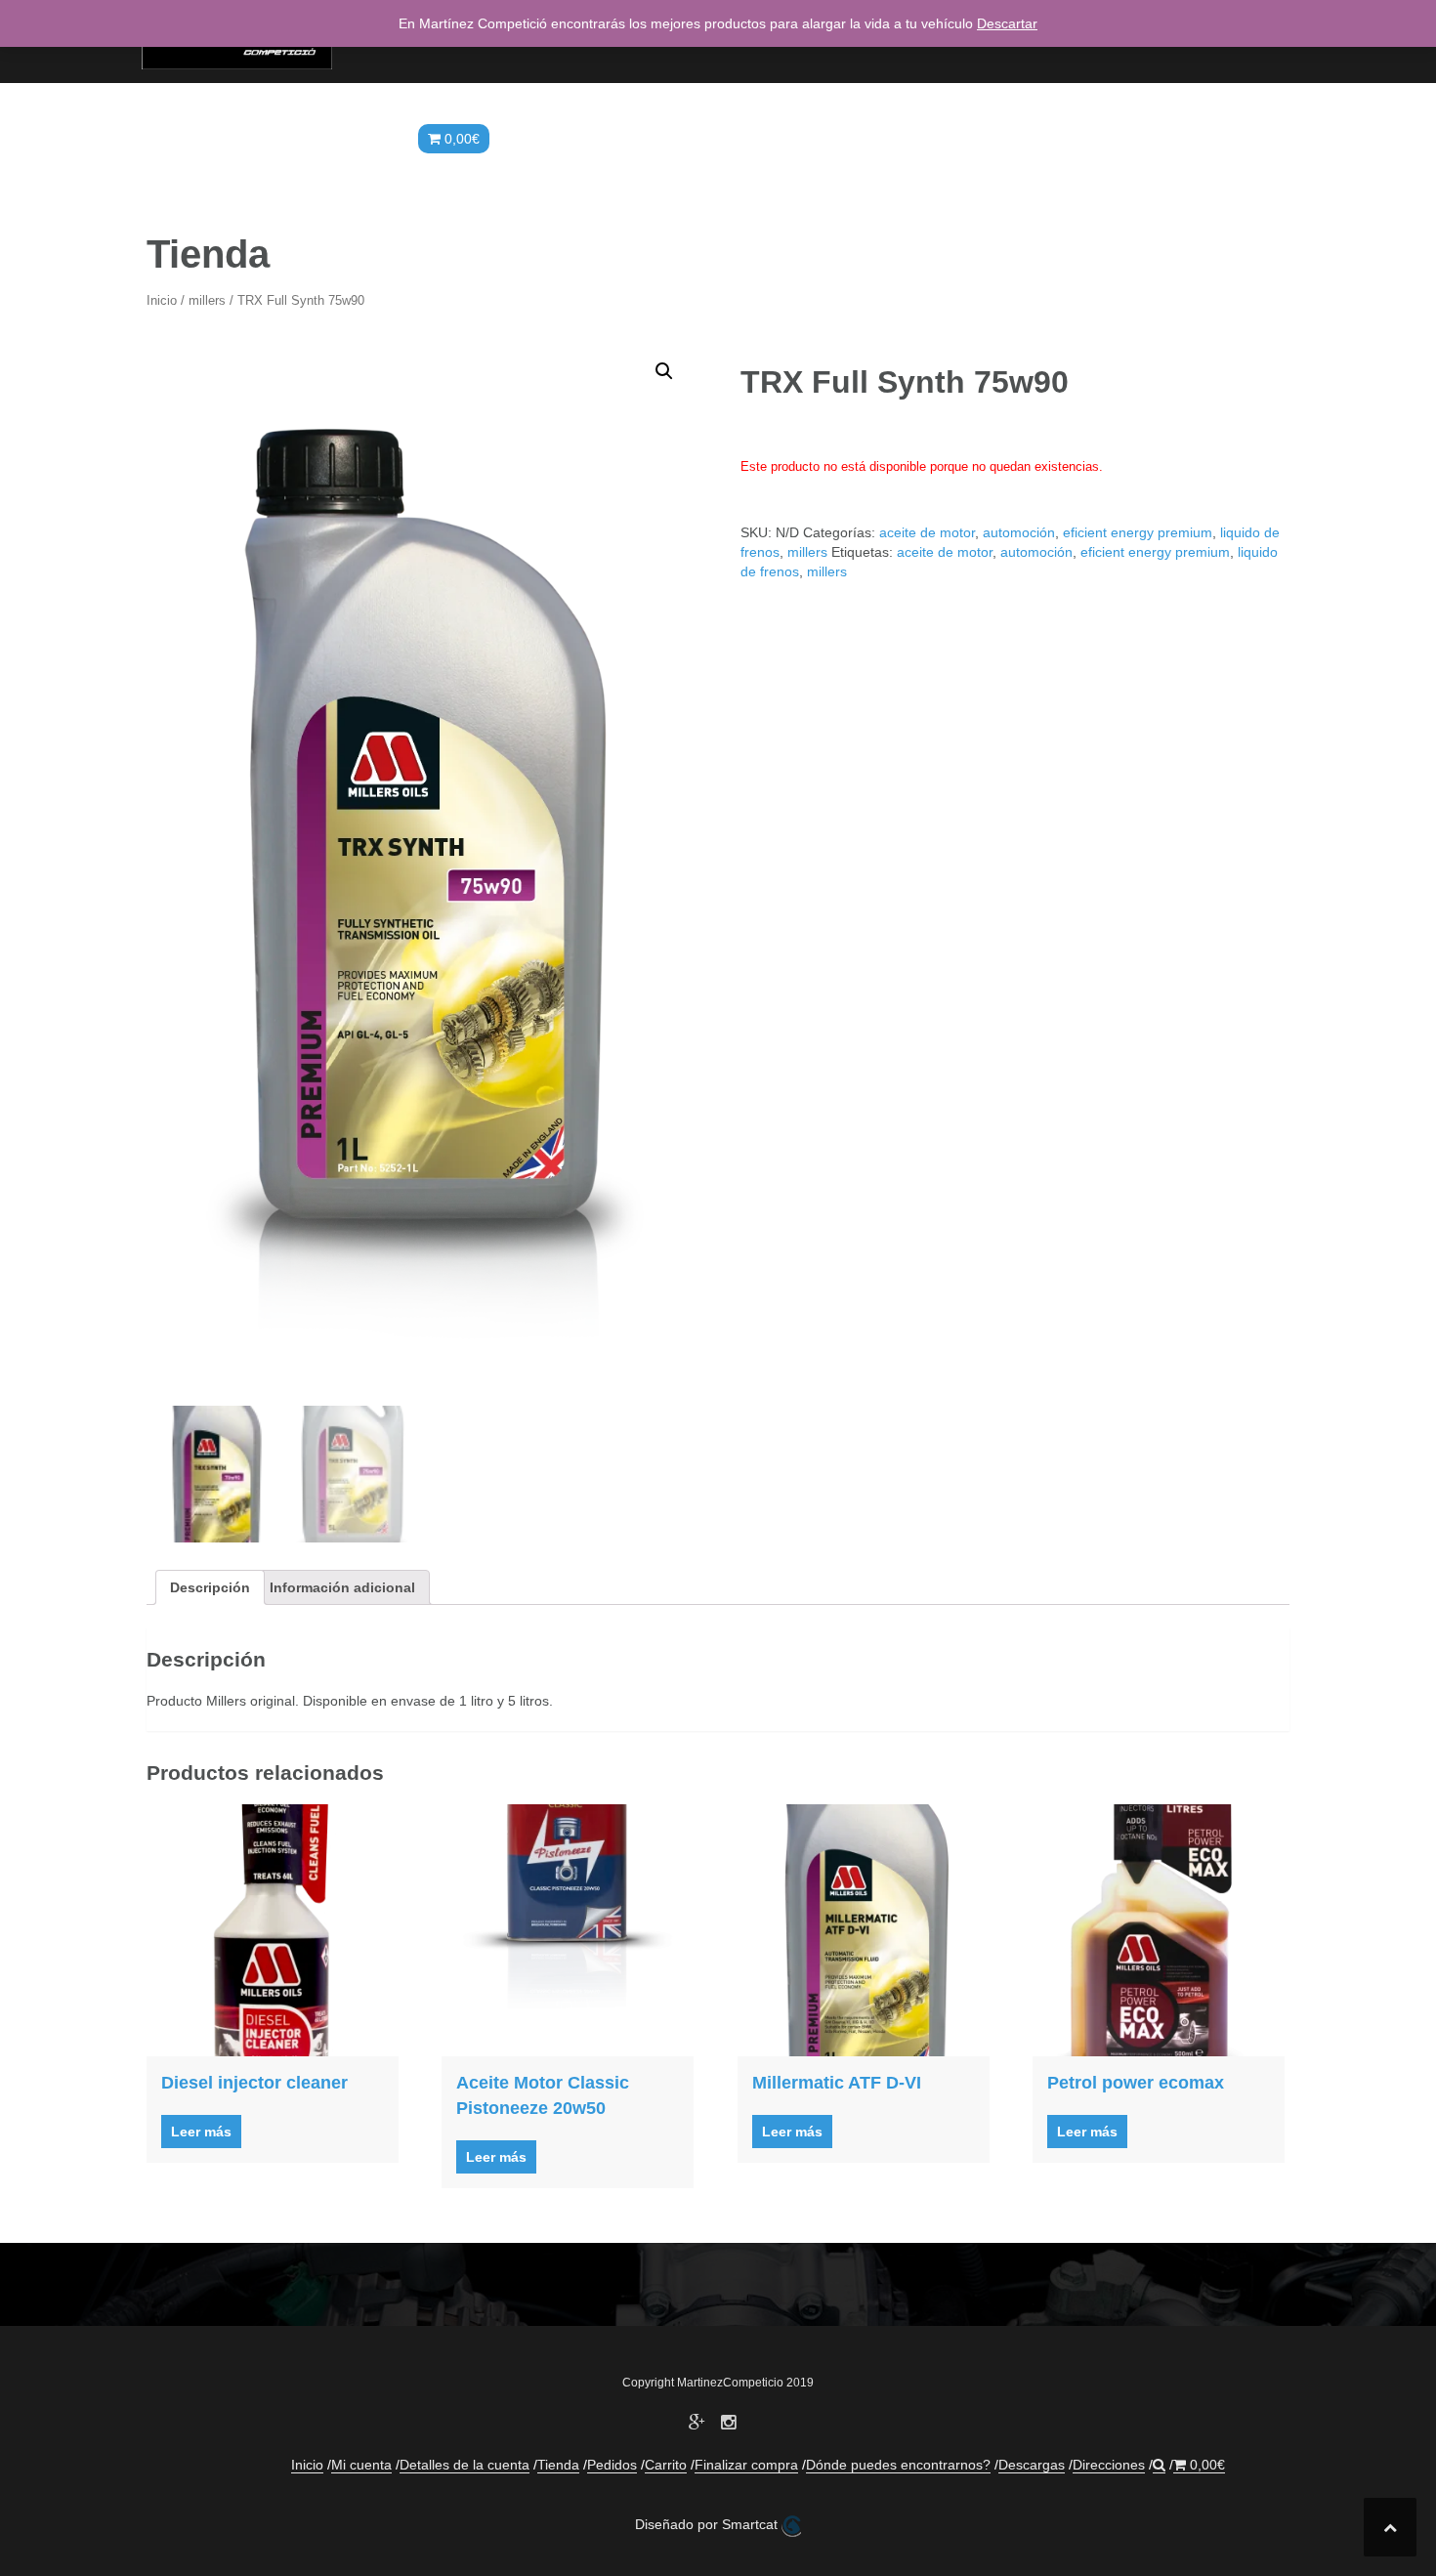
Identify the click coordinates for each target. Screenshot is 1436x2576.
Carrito (732, 112)
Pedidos (644, 112)
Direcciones (304, 139)
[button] (386, 142)
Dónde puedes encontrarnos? (1077, 112)
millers (207, 300)
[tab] (210, 1587)
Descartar (1007, 23)
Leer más (201, 2132)
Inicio (166, 112)
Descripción (210, 1587)
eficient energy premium (1138, 532)
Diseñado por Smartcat (708, 2524)
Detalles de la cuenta (413, 112)
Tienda (556, 112)
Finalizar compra (856, 112)
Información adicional (342, 1587)
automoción (1019, 532)
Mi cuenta (256, 112)
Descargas (186, 139)
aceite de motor (927, 532)
